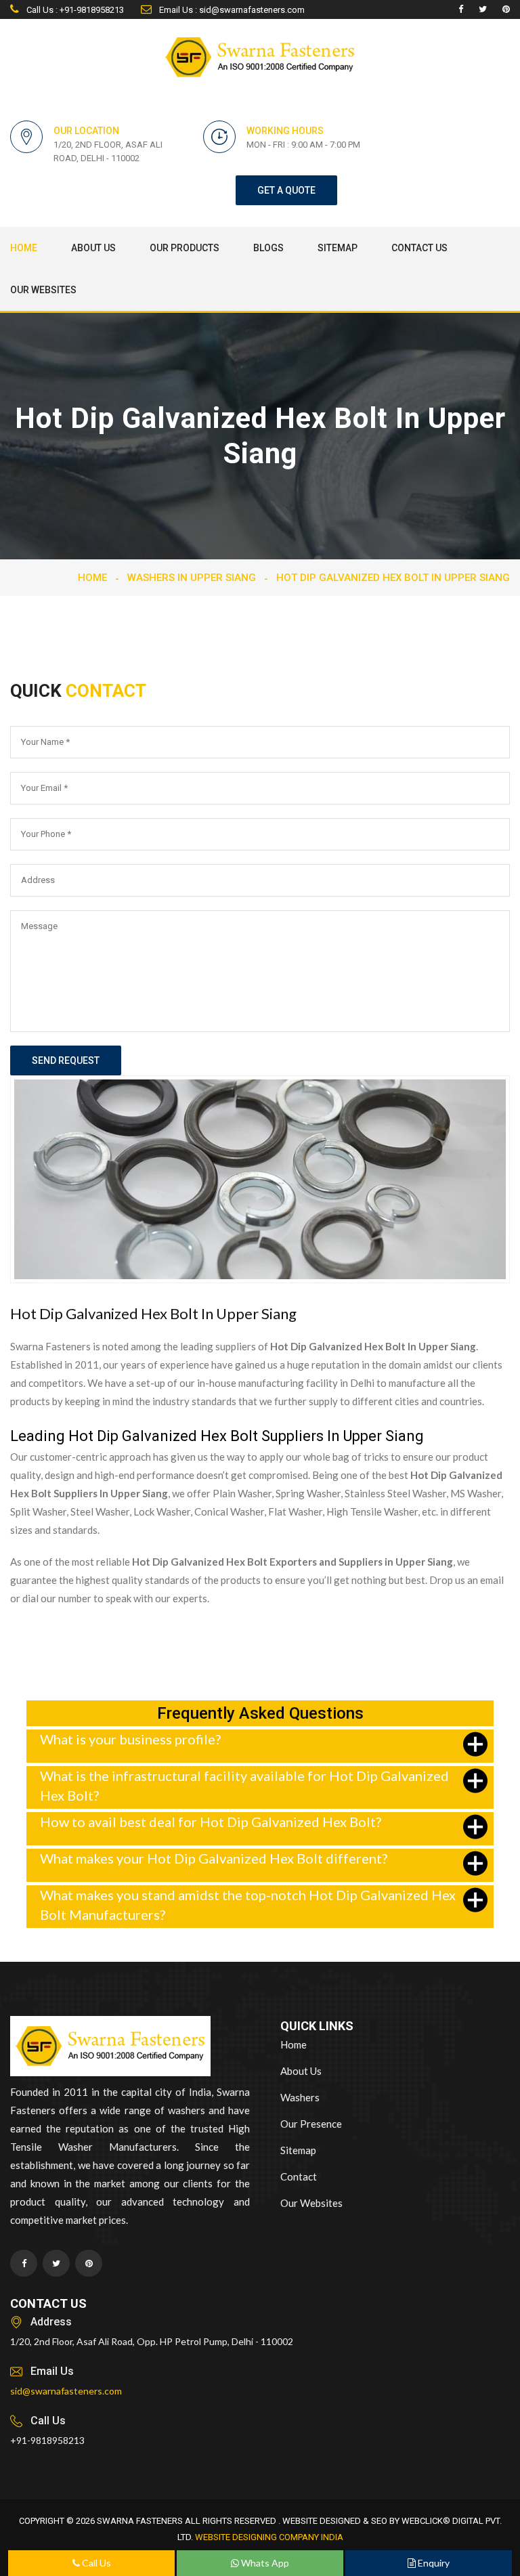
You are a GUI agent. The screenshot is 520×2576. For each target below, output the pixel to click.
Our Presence (311, 2124)
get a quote (286, 190)
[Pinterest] (506, 9)
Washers (300, 2097)
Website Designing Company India (269, 2537)
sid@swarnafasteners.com (66, 2391)
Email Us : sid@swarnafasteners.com (231, 10)
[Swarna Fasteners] (110, 2048)
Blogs (268, 248)
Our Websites (43, 290)
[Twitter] (483, 9)
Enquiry (433, 2563)
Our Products (185, 248)
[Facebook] (461, 9)
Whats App (264, 2563)
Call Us (95, 2563)
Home (24, 248)
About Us (93, 248)
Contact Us (419, 248)
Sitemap (338, 248)
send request (66, 1060)
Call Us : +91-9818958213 (74, 10)
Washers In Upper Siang (192, 578)
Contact (299, 2176)
